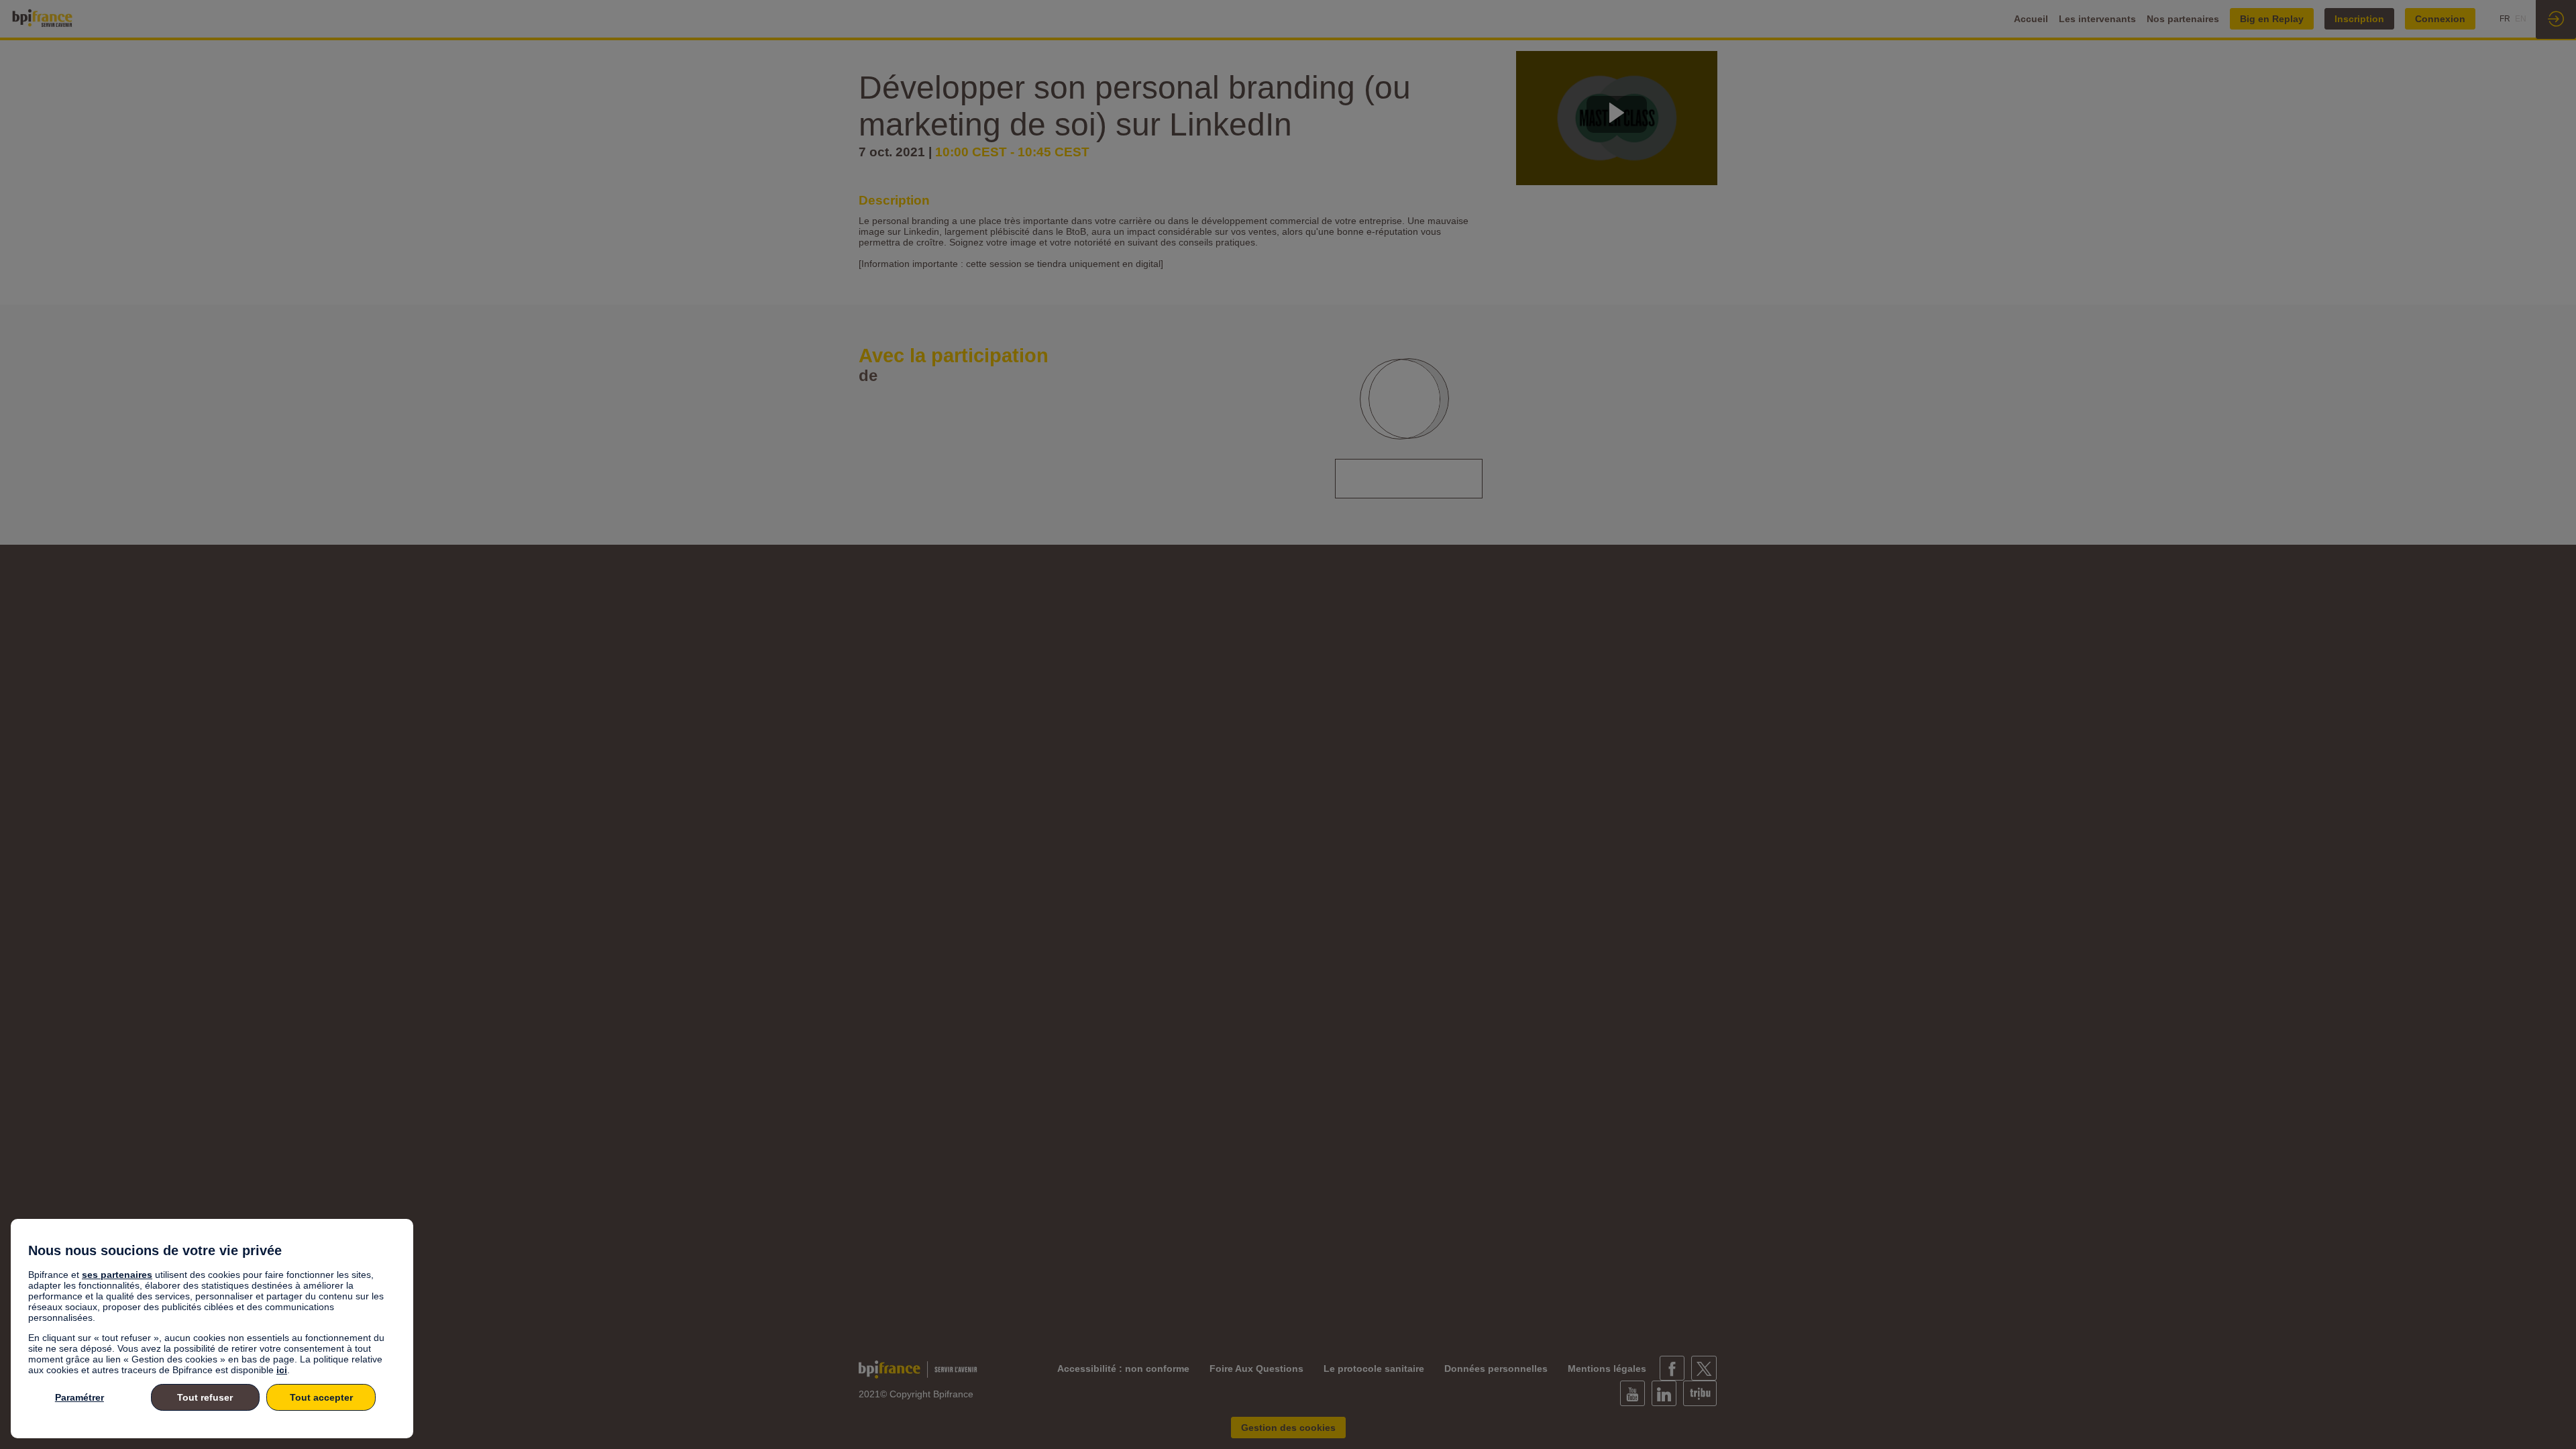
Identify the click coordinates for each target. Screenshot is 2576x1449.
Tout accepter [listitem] (321, 1397)
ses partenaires (117, 1275)
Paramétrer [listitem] (79, 1397)
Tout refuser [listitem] (205, 1397)
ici (282, 1370)
